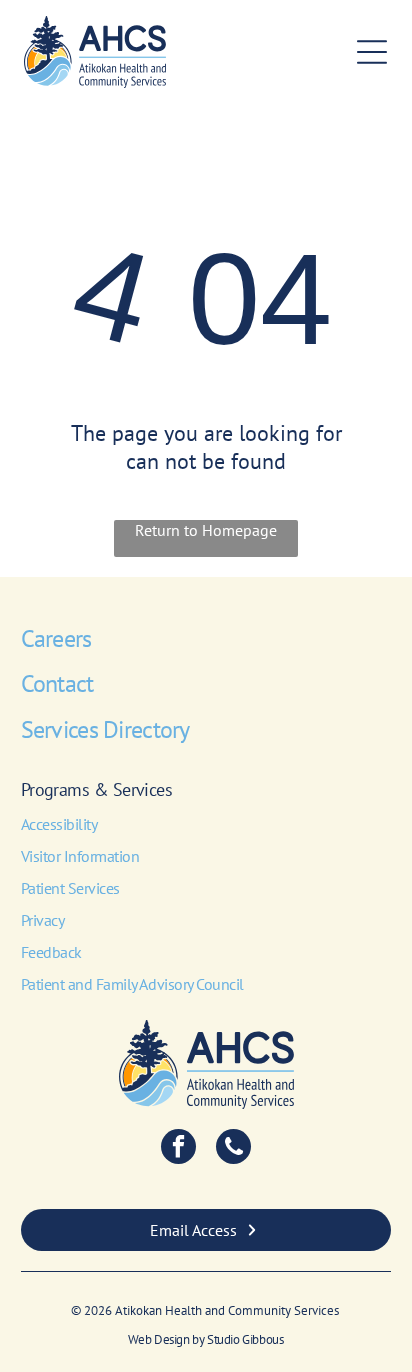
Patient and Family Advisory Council (132, 984)
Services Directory (105, 729)
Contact (57, 683)
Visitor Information (80, 856)
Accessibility (59, 824)
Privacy (43, 920)
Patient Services (70, 888)
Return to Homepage (206, 530)
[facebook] (178, 1149)
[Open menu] (372, 52)
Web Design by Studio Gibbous (205, 1339)
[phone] (233, 1149)
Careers (56, 638)
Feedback (51, 952)
